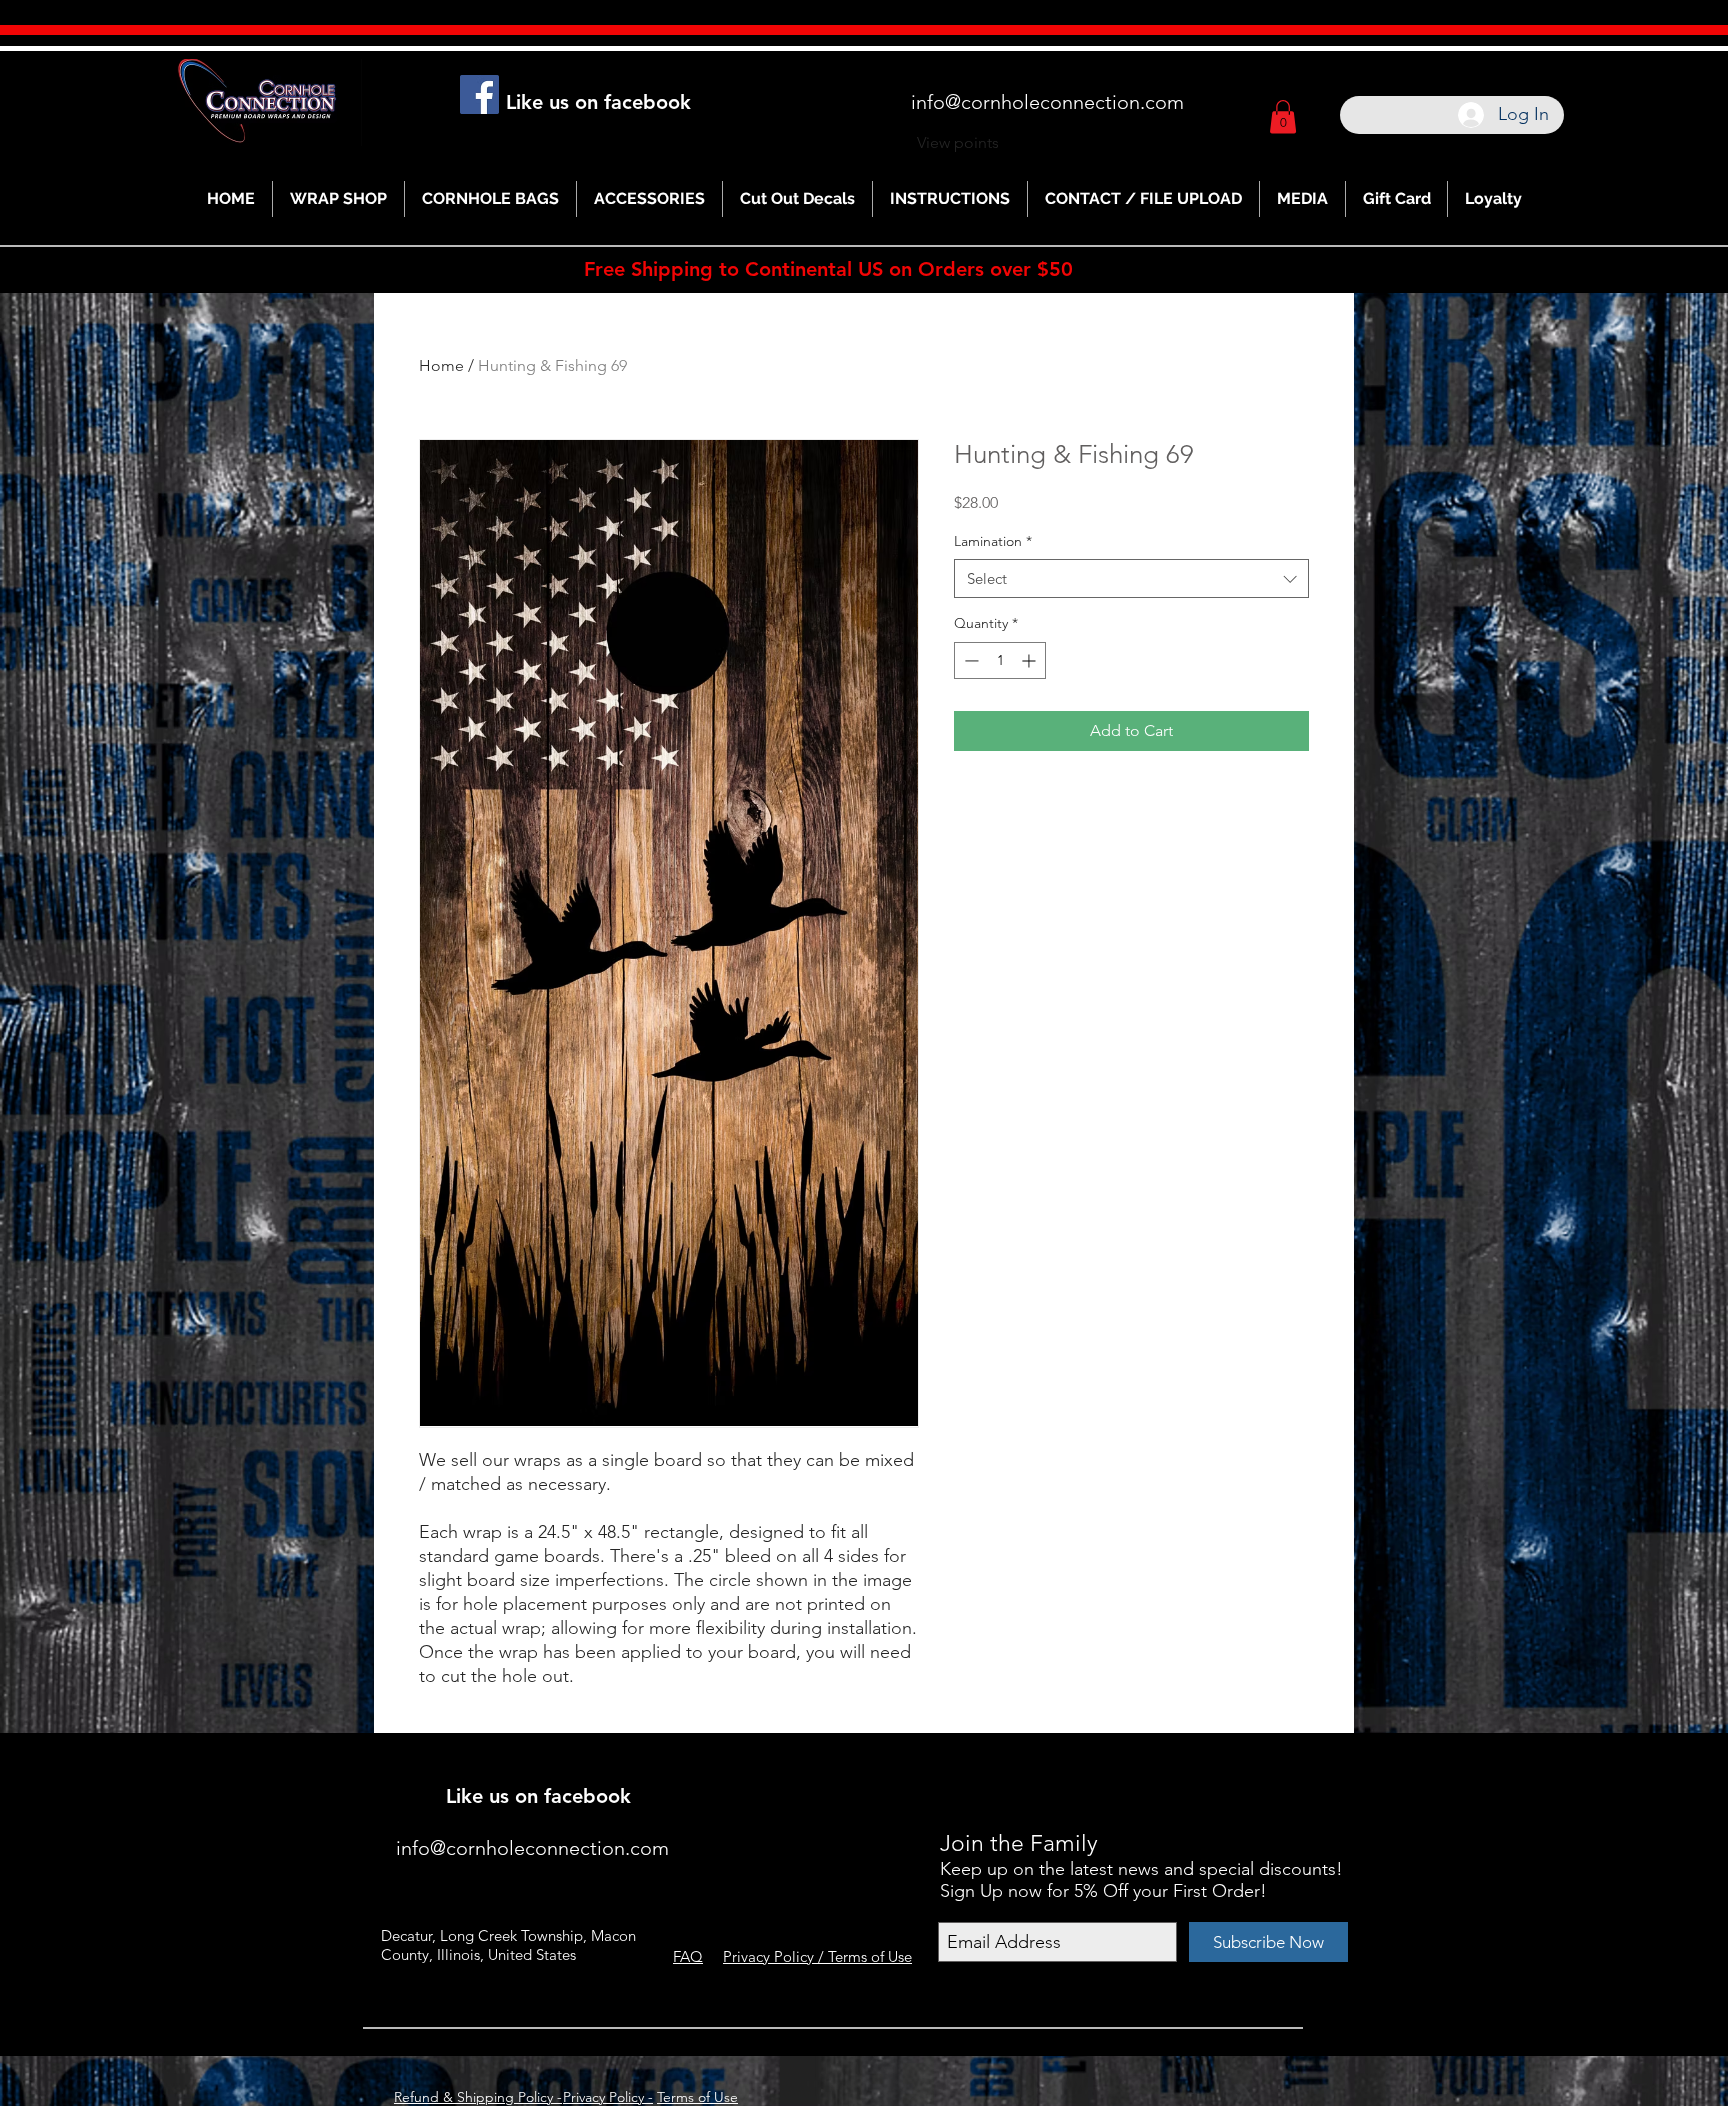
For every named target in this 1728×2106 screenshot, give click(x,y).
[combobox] (1131, 578)
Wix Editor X (1161, 1767)
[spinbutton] (1000, 660)
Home (441, 365)
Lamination (993, 541)
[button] (1283, 116)
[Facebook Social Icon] (479, 94)
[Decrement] (969, 660)
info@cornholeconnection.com (1047, 102)
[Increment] (1030, 660)
